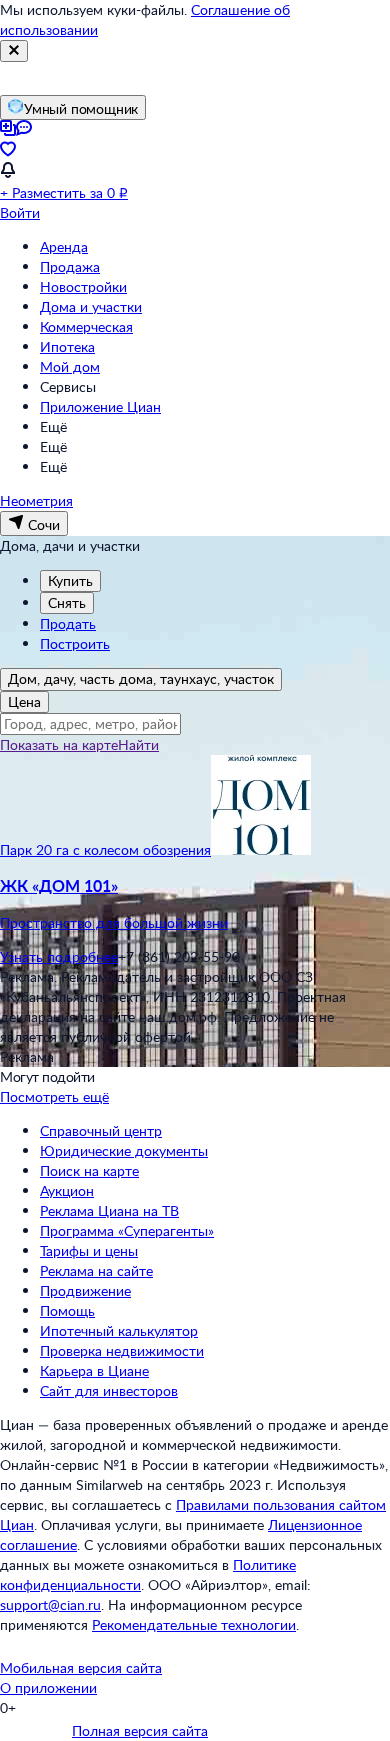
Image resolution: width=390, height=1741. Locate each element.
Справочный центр (101, 1130)
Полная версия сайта (140, 1730)
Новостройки (83, 286)
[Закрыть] (14, 51)
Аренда (64, 246)
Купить (70, 580)
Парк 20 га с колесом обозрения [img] (105, 849)
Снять (67, 602)
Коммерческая (86, 326)
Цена (24, 701)
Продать (68, 623)
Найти (138, 744)
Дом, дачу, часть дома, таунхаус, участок (141, 678)
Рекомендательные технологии (194, 1624)
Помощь (67, 1310)
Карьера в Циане (94, 1370)
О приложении (48, 1687)
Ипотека (67, 346)
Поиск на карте (89, 1170)
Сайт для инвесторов (109, 1390)
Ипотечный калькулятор (119, 1330)
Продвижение (85, 1290)
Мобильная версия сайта (81, 1667)
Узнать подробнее (59, 956)
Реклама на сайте (96, 1270)
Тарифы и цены (89, 1250)
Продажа (70, 266)
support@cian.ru (50, 1604)
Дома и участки (91, 306)
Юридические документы (124, 1150)
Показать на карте (59, 744)
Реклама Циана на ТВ (109, 1210)
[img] (261, 849)
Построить (75, 643)
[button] (195, 904)
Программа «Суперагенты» (127, 1230)
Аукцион (67, 1190)
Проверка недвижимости (122, 1350)
